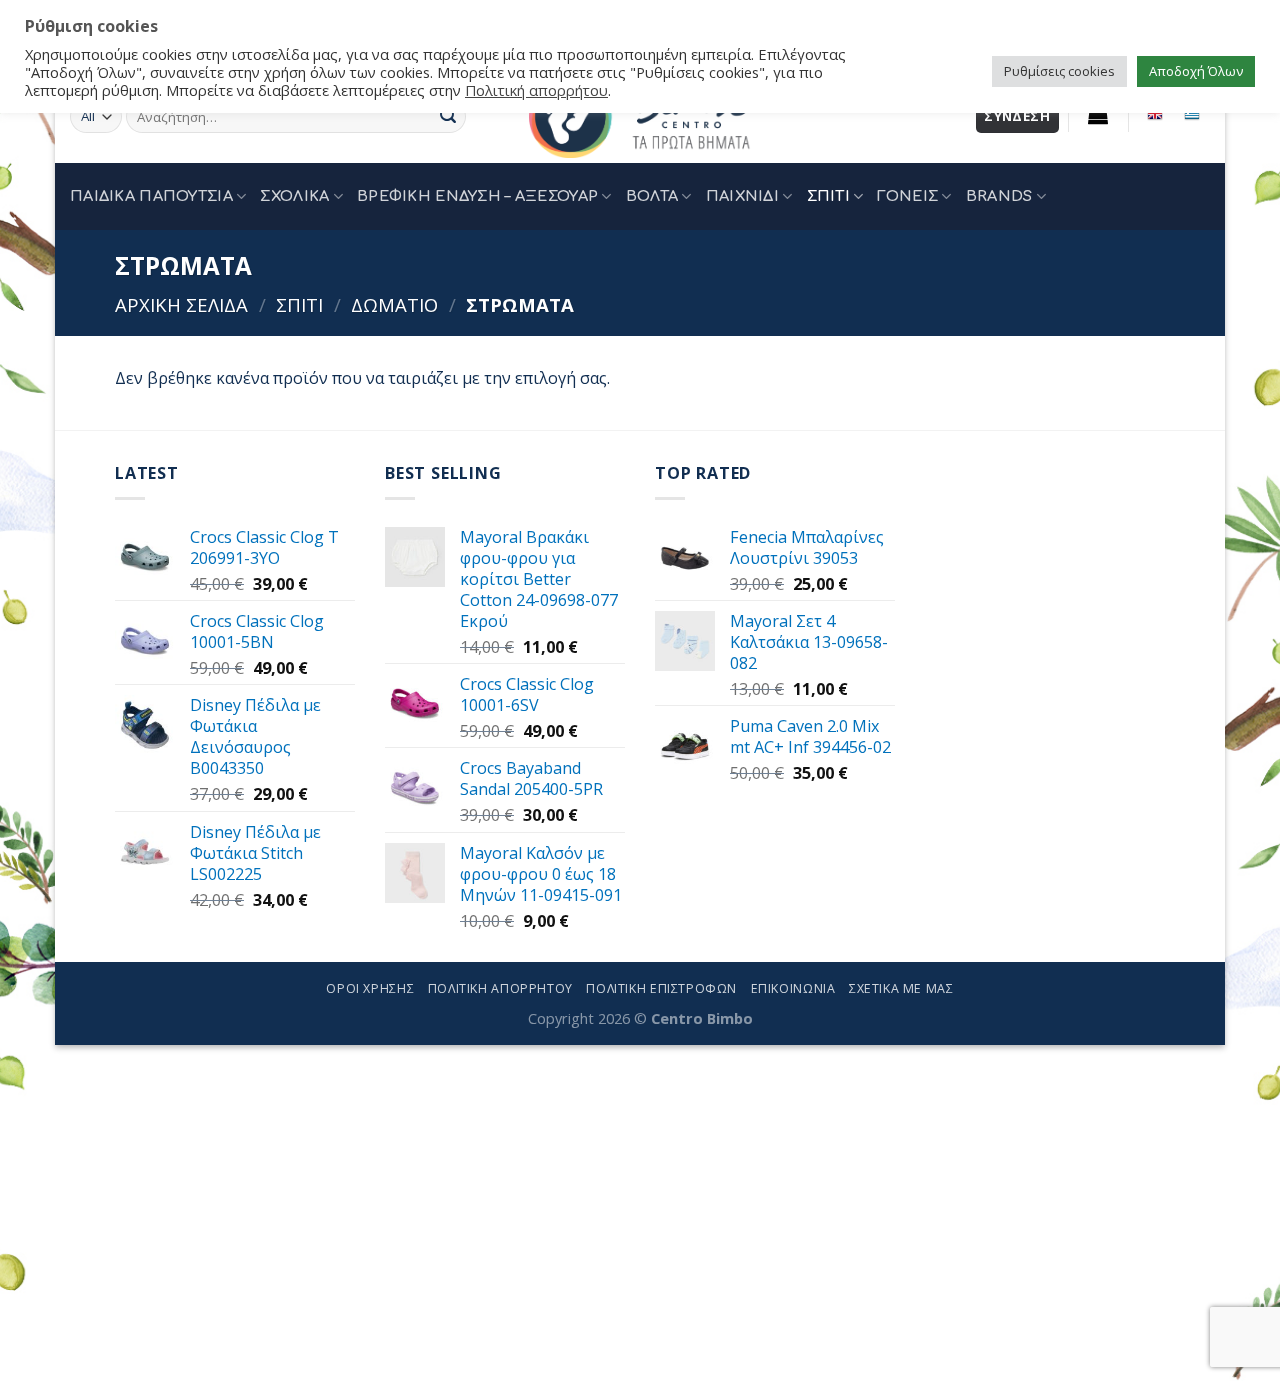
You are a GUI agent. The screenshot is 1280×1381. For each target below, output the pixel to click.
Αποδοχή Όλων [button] (1196, 71)
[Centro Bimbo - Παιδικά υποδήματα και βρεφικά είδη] (640, 116)
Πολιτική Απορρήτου (500, 988)
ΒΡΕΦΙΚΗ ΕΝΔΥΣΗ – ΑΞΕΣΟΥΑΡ (477, 196)
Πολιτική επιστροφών (661, 988)
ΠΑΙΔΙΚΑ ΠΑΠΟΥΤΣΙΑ (151, 196)
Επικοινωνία (793, 988)
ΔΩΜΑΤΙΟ (394, 304)
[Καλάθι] (1098, 114)
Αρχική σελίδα (181, 304)
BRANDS (999, 196)
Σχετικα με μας (901, 988)
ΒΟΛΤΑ (652, 196)
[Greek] (1191, 114)
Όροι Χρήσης (370, 988)
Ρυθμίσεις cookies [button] (1059, 71)
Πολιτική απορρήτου (536, 90)
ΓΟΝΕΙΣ (907, 196)
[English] (1155, 114)
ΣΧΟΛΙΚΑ (294, 196)
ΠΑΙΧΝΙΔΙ (742, 196)
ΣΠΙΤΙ (828, 196)
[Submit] (448, 117)
